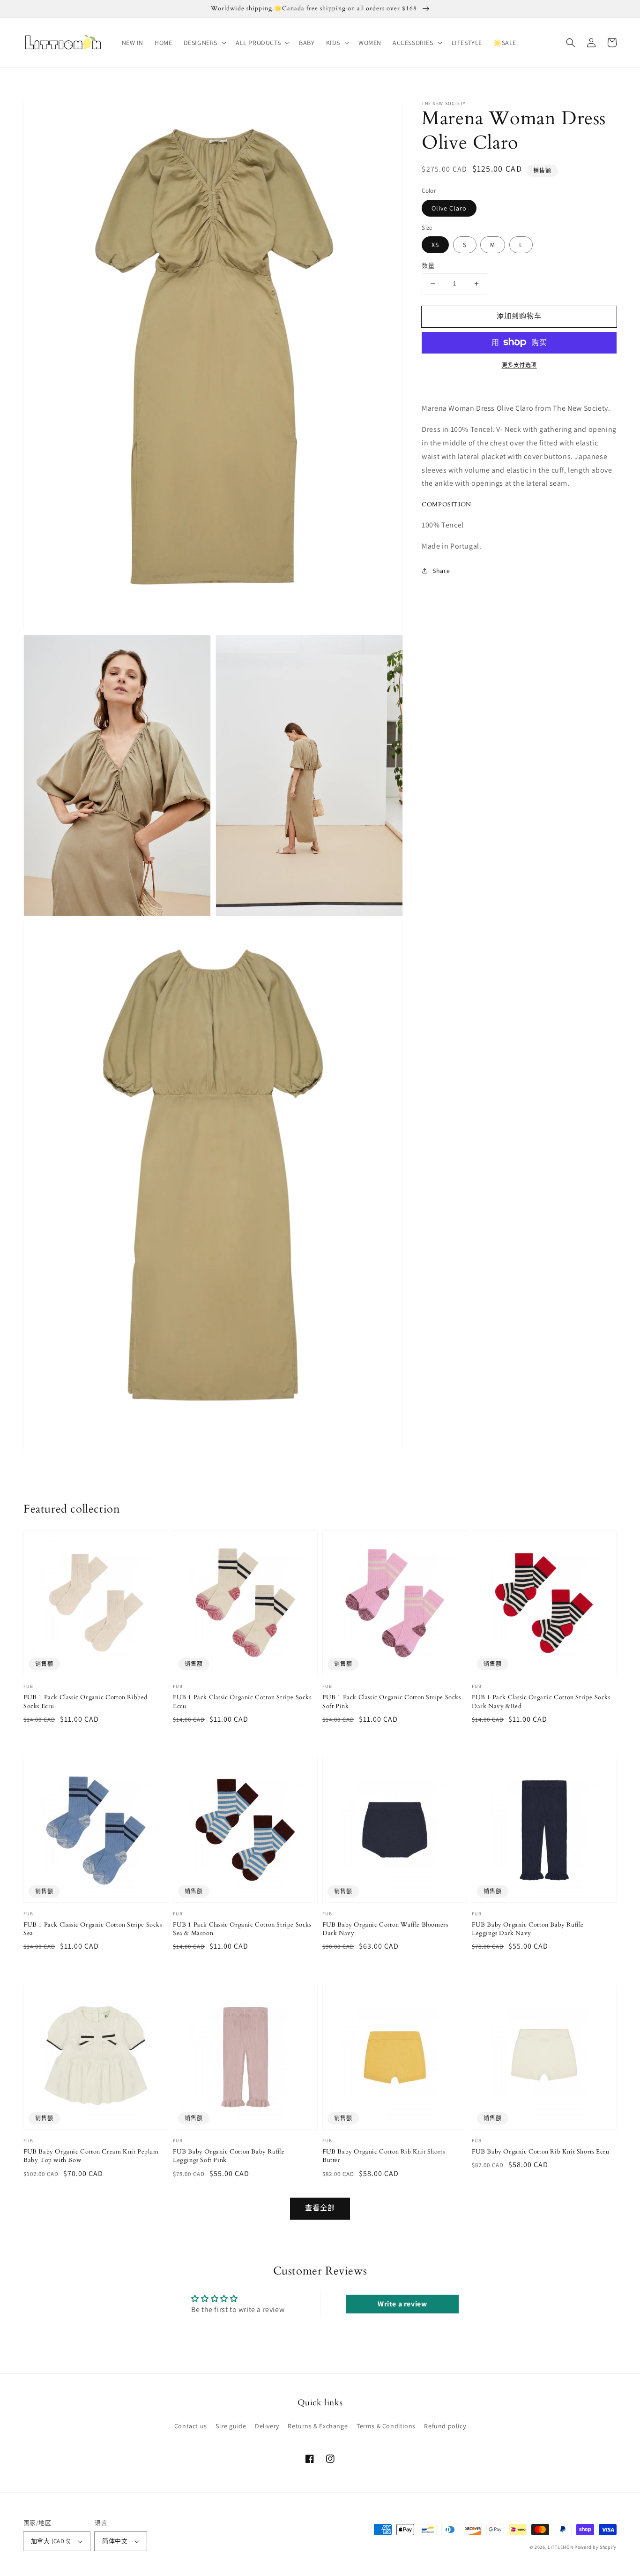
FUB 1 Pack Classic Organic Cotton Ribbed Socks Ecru (86, 1702)
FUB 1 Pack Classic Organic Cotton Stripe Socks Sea (93, 1929)
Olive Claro (449, 208)
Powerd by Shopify (595, 2547)
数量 (428, 266)
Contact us (191, 2426)
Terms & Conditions (386, 2426)
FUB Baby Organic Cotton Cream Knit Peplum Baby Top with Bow (91, 2156)
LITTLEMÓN (560, 2547)
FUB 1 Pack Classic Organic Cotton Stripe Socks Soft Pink (392, 1702)
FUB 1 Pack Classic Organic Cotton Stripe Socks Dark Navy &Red (541, 1702)
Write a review (402, 2304)
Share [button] (441, 571)
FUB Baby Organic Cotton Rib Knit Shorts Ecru (540, 2152)
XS (435, 245)
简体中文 (115, 2541)
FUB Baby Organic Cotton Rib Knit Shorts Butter (383, 2156)
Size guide (231, 2426)
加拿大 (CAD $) (51, 2541)
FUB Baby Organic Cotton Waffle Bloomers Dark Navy (385, 1929)
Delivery (267, 2426)
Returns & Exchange (318, 2426)
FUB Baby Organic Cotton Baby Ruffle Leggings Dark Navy (528, 1929)
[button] (204, 43)
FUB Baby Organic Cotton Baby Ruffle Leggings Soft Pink (229, 2156)
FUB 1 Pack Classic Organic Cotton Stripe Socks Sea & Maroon (242, 1929)
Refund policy (445, 2426)
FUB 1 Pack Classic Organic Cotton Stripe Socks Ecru (242, 1702)
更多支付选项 (519, 365)
